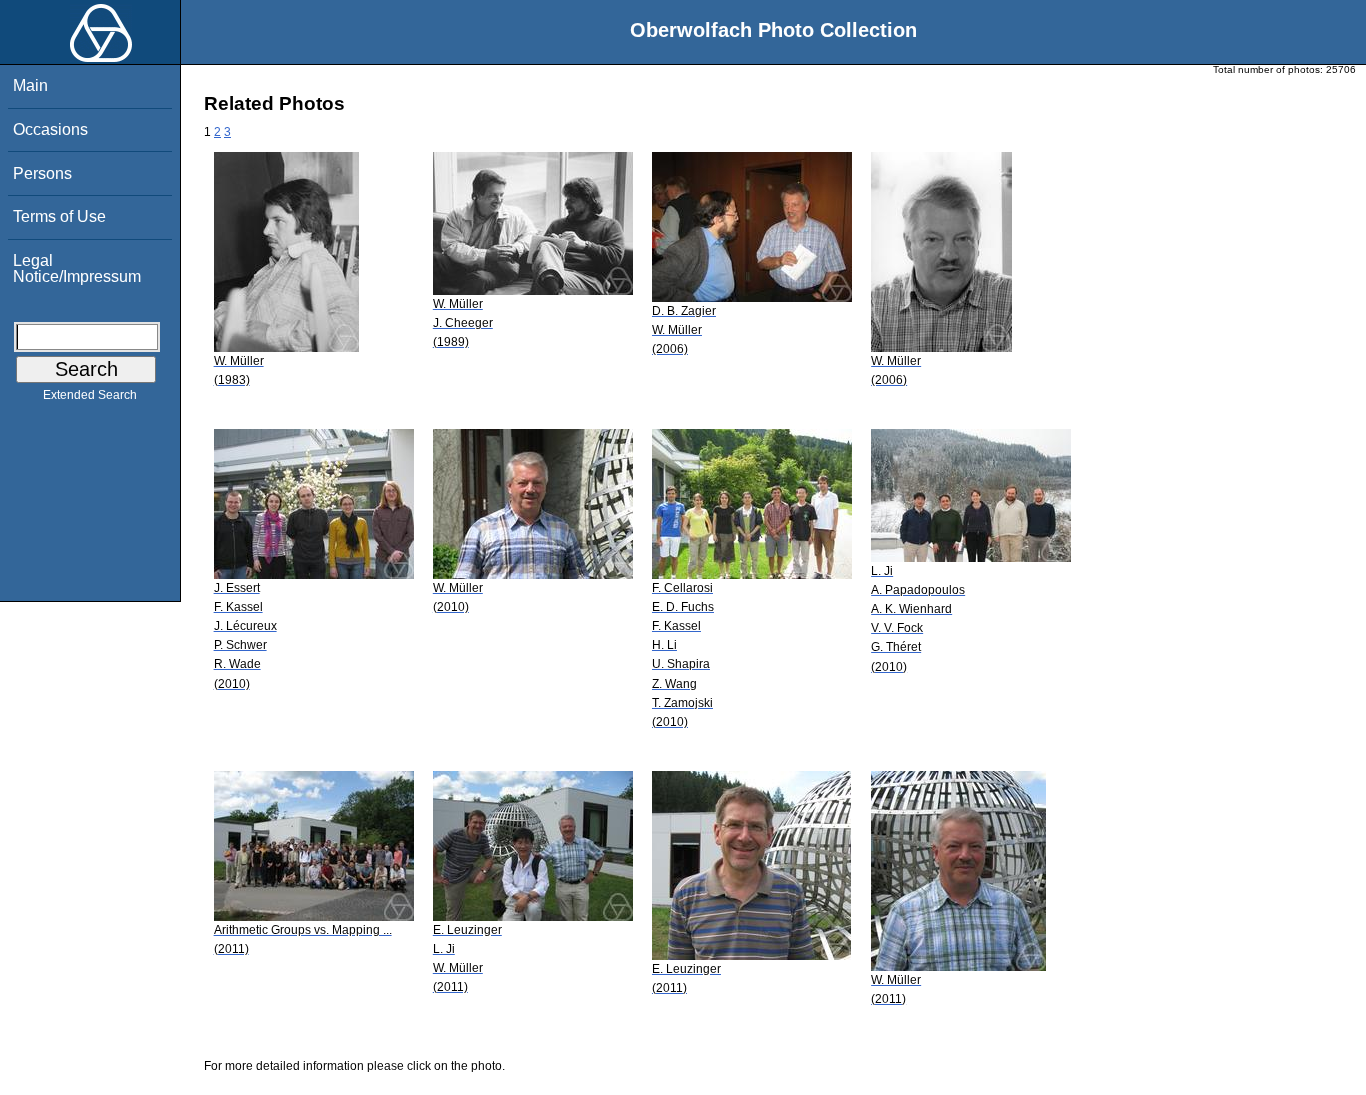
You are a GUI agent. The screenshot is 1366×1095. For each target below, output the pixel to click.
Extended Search (90, 395)
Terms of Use (59, 216)
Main (30, 85)
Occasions (50, 129)
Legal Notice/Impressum (77, 268)
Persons (42, 173)
